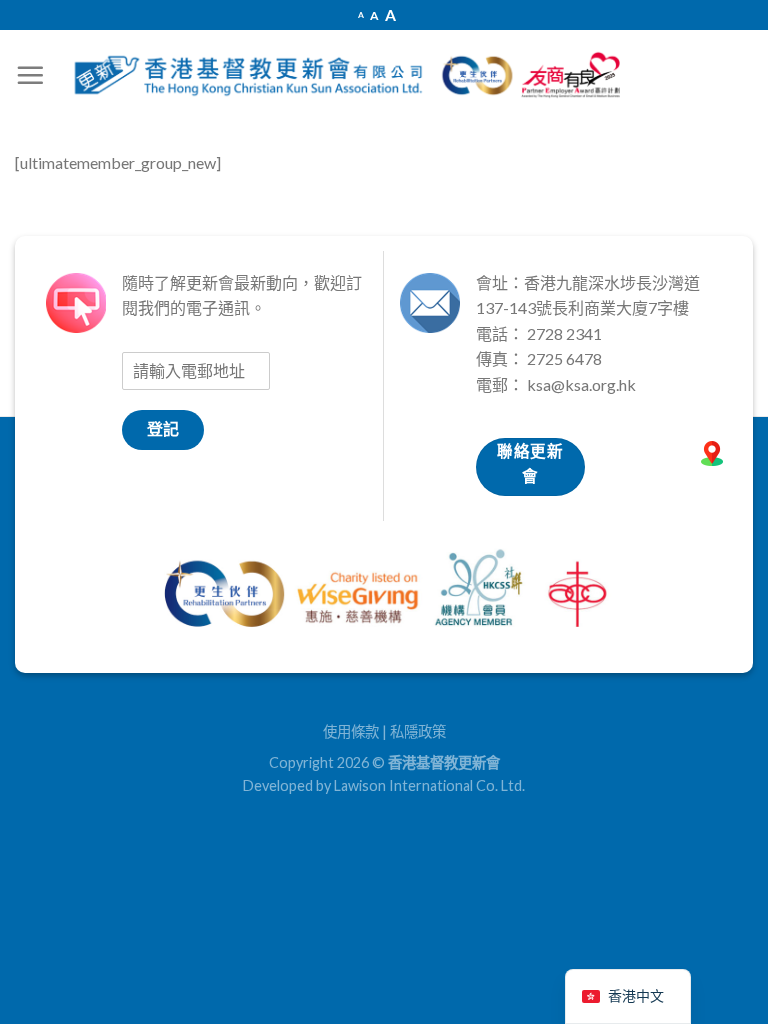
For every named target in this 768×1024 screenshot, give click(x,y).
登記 (163, 428)
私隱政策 (418, 731)
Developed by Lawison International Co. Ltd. (384, 785)
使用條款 (351, 731)
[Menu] (30, 75)
